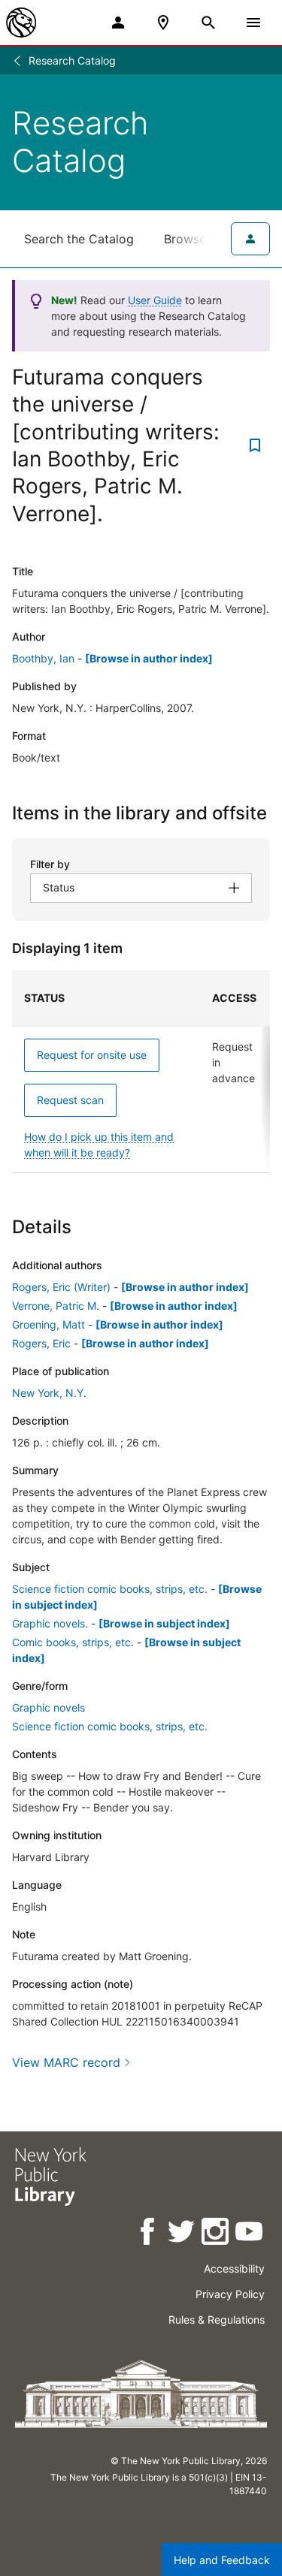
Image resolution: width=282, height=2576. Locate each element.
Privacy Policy (230, 2294)
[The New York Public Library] (21, 23)
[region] (141, 1072)
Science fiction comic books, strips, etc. (110, 1589)
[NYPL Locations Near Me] (163, 23)
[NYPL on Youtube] (250, 2234)
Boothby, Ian (43, 658)
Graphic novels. (50, 1623)
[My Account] (118, 23)
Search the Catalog (79, 239)
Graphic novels (49, 1707)
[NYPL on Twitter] (182, 2234)
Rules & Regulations (217, 2320)
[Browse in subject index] (164, 1623)
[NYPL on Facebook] (149, 2234)
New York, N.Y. (49, 1393)
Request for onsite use (92, 1055)
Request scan (70, 1100)
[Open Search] (208, 23)
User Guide (155, 300)
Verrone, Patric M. (56, 1306)
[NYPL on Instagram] (216, 2234)
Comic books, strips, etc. (73, 1642)
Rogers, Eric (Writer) (61, 1287)
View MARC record (66, 2062)
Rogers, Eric (41, 1343)
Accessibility (234, 2268)
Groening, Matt (49, 1324)
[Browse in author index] (149, 658)
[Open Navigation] (253, 23)
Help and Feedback (222, 2560)
